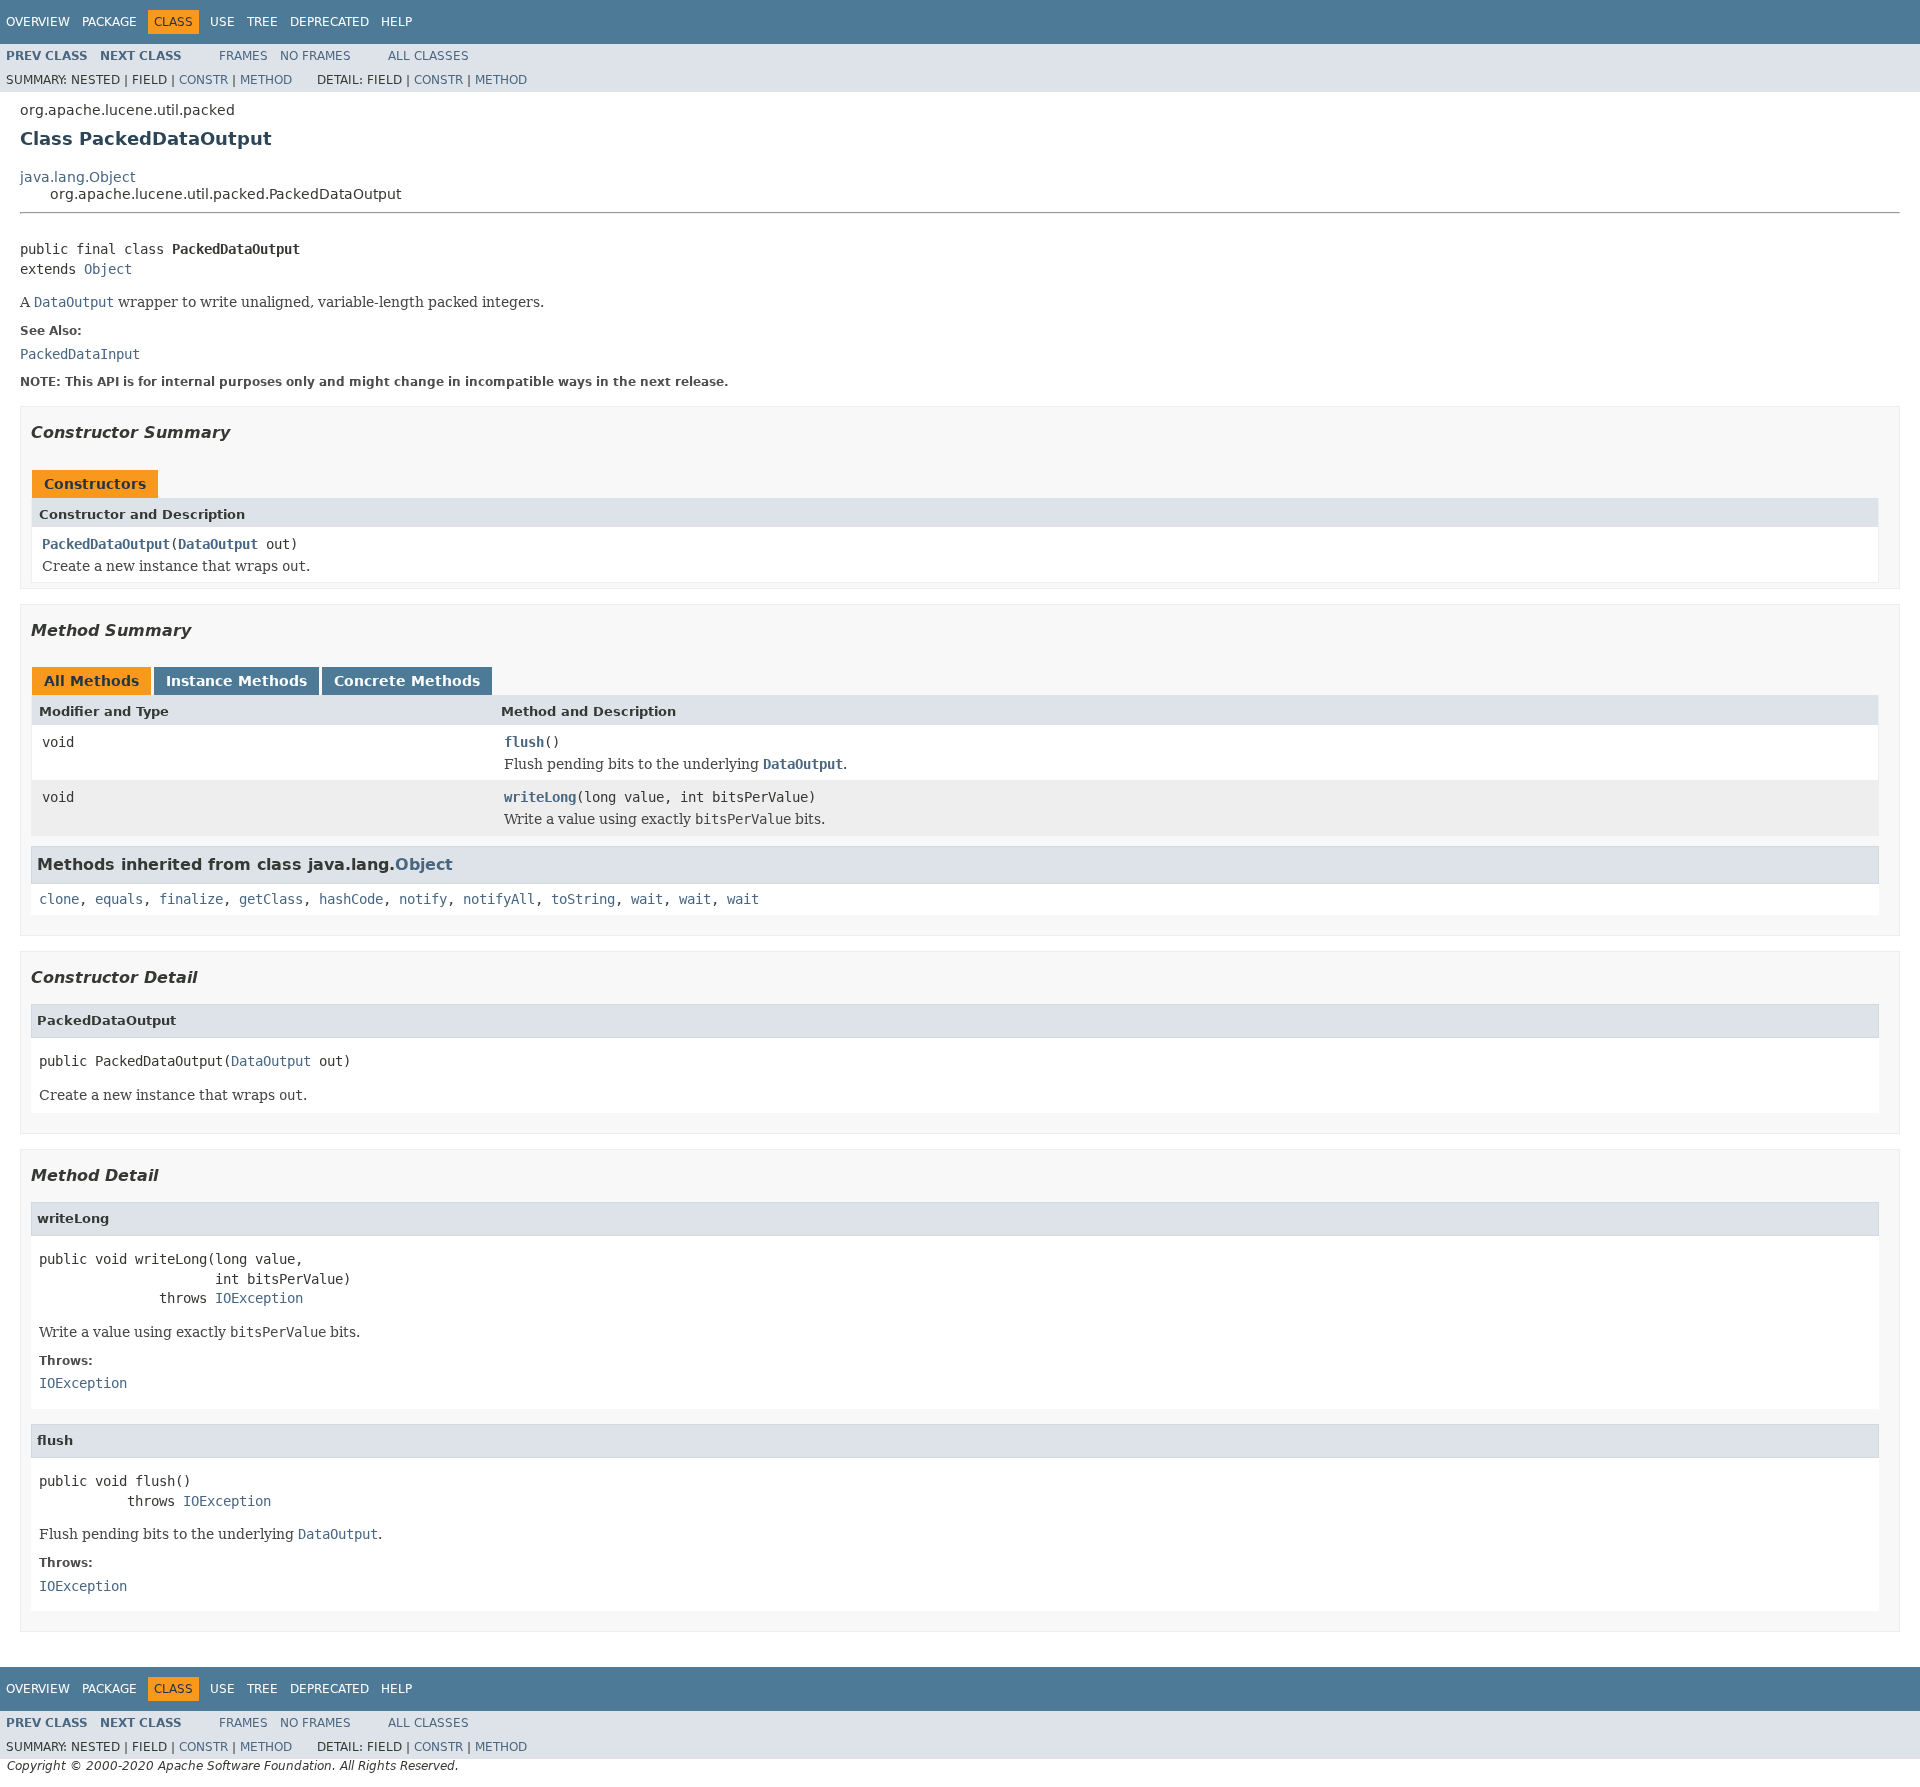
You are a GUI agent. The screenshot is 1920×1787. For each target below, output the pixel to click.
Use (222, 22)
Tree (262, 22)
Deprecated (329, 22)
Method (266, 80)
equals (119, 899)
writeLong (540, 797)
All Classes (428, 56)
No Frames (315, 56)
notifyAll (499, 899)
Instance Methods (236, 681)
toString (583, 899)
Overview (38, 22)
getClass (271, 899)
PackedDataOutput (106, 544)
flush (524, 742)
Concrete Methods (407, 681)
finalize (191, 899)
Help (396, 22)
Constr (203, 80)
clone (59, 899)
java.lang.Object (77, 177)
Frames (243, 56)
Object (108, 269)
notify (423, 899)
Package (109, 22)
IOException (259, 1298)
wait (647, 899)
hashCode (351, 899)
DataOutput (218, 544)
